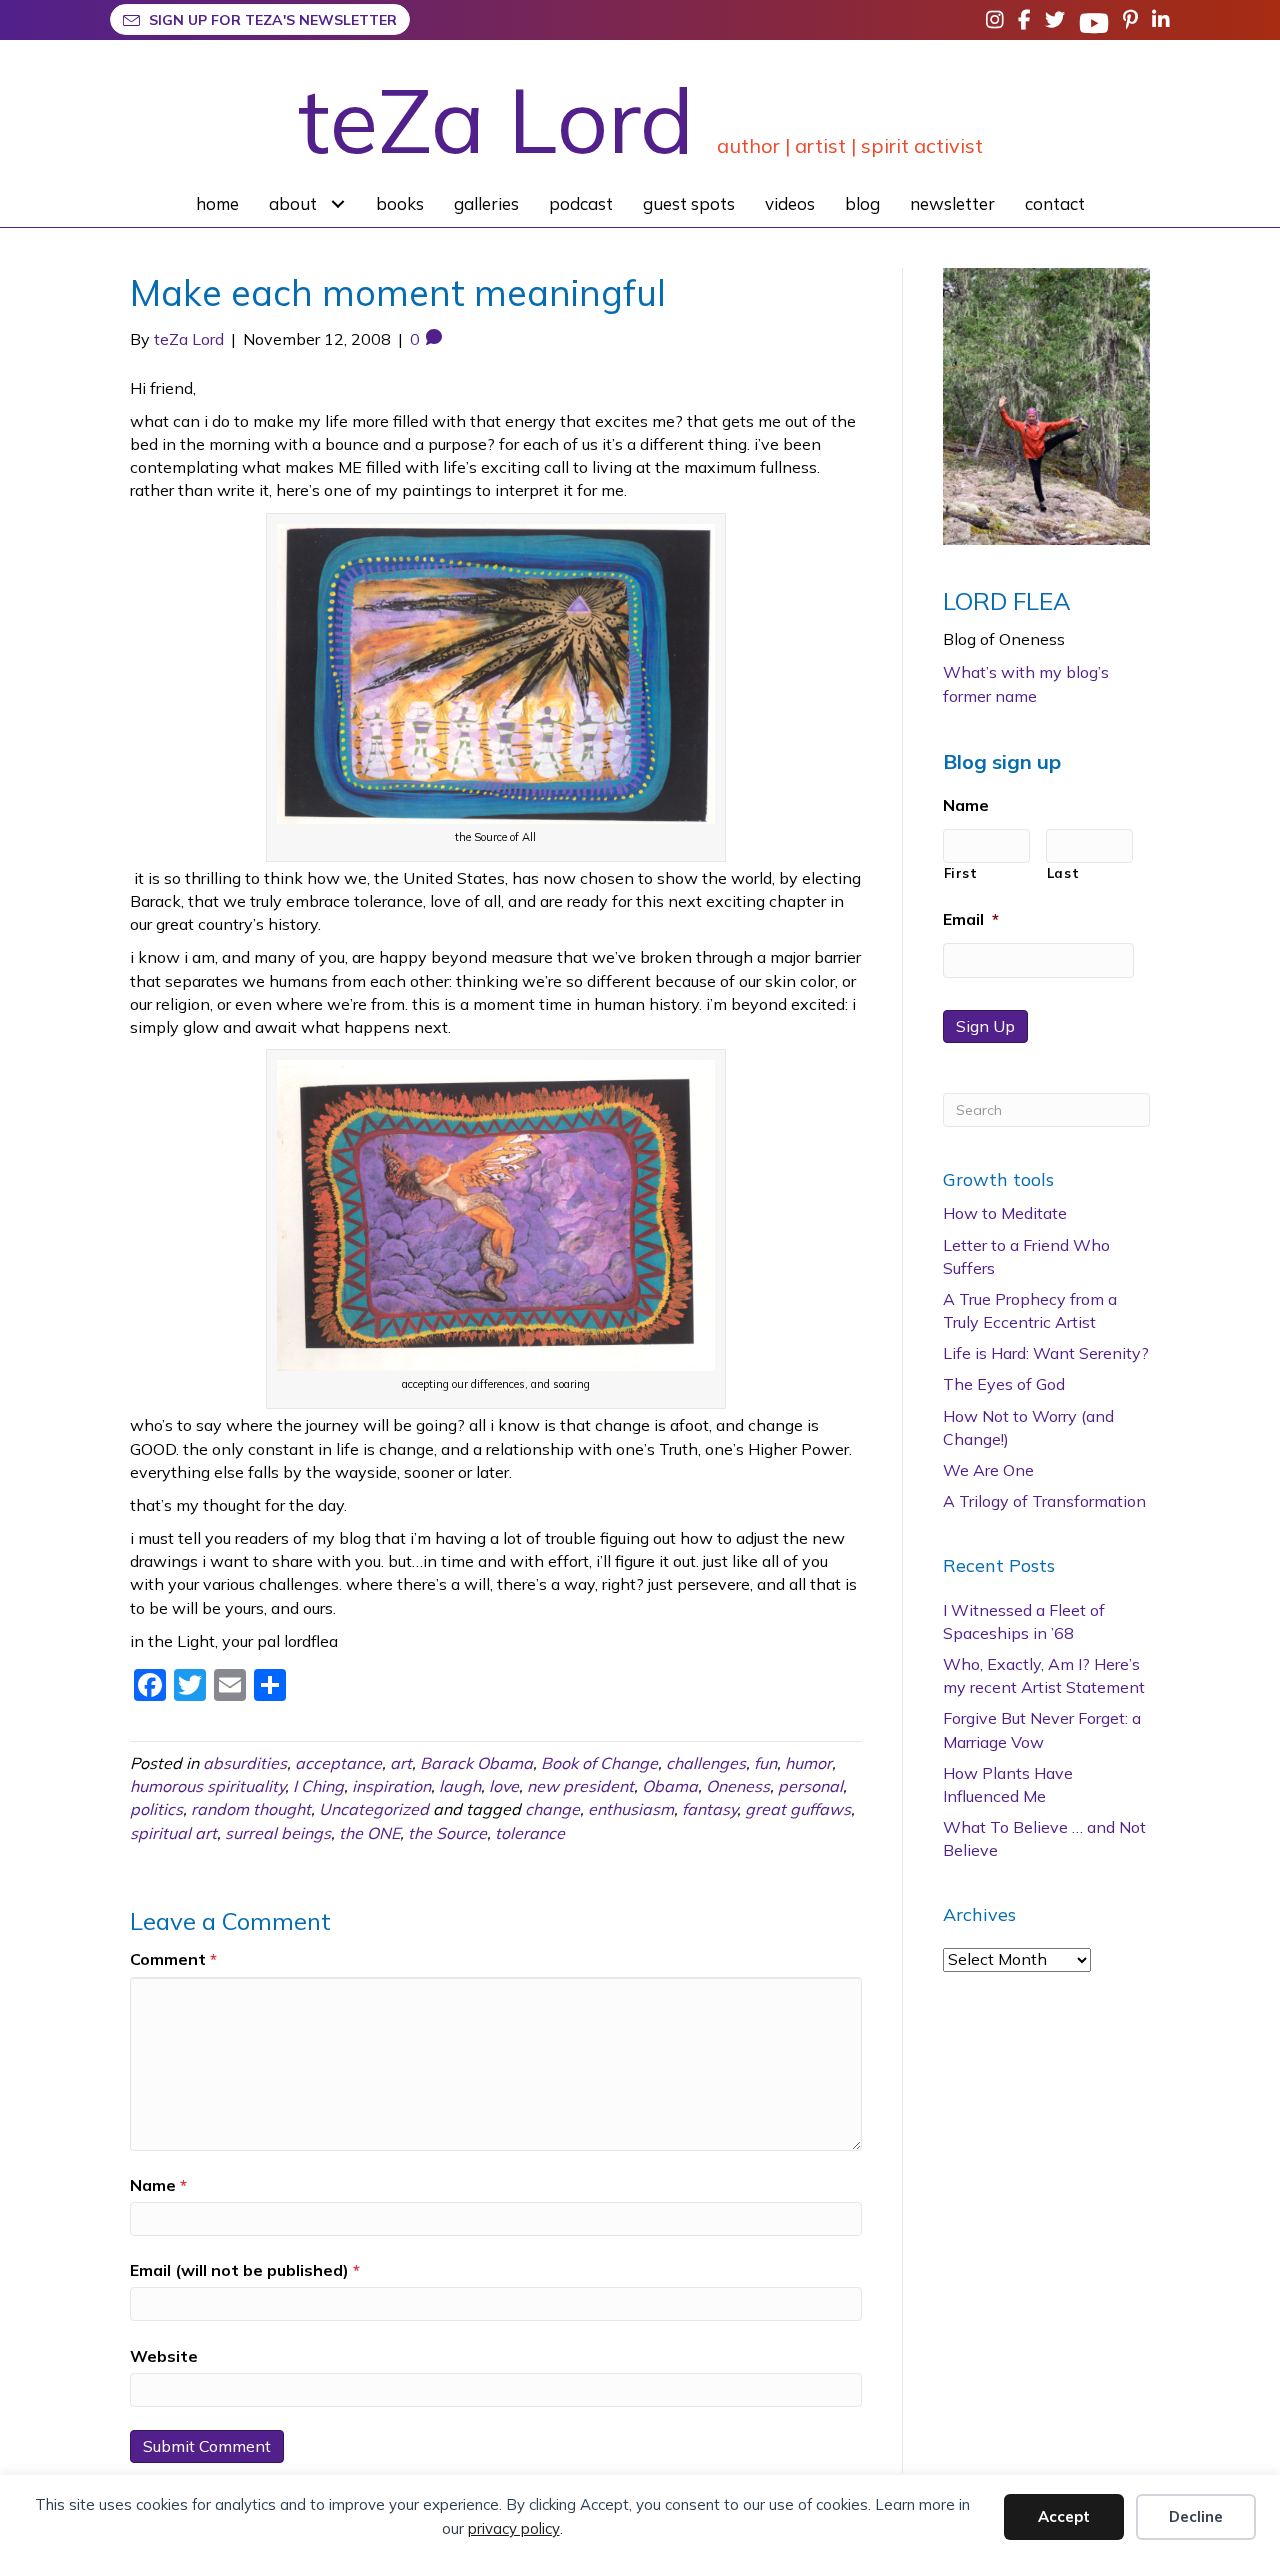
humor (808, 1763)
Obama (670, 1786)
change (552, 1809)
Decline (1196, 2516)
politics (156, 1809)
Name (158, 2185)
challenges (706, 1763)
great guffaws (798, 1809)
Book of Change (599, 1763)
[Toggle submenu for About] (338, 203)
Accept (1064, 2516)
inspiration (391, 1786)
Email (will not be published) (245, 2270)
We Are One (988, 1470)
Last (1063, 873)
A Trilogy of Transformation (1044, 1501)
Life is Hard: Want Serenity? (1046, 1353)
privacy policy (514, 2528)
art (401, 1763)
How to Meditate (1005, 1213)
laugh (460, 1786)
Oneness (738, 1786)
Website (164, 2356)
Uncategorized (374, 1809)
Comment (173, 1959)
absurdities (245, 1763)
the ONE (369, 1833)
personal (810, 1786)
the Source (447, 1833)
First (961, 873)
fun (765, 1763)
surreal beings (278, 1833)
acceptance (338, 1763)
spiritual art (173, 1833)
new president (580, 1786)
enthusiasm (631, 1809)
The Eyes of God (1004, 1384)
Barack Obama (476, 1763)
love (504, 1786)
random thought (251, 1809)
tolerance (530, 1833)
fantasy (709, 1809)
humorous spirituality (207, 1786)
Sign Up (985, 1026)
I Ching (318, 1786)
